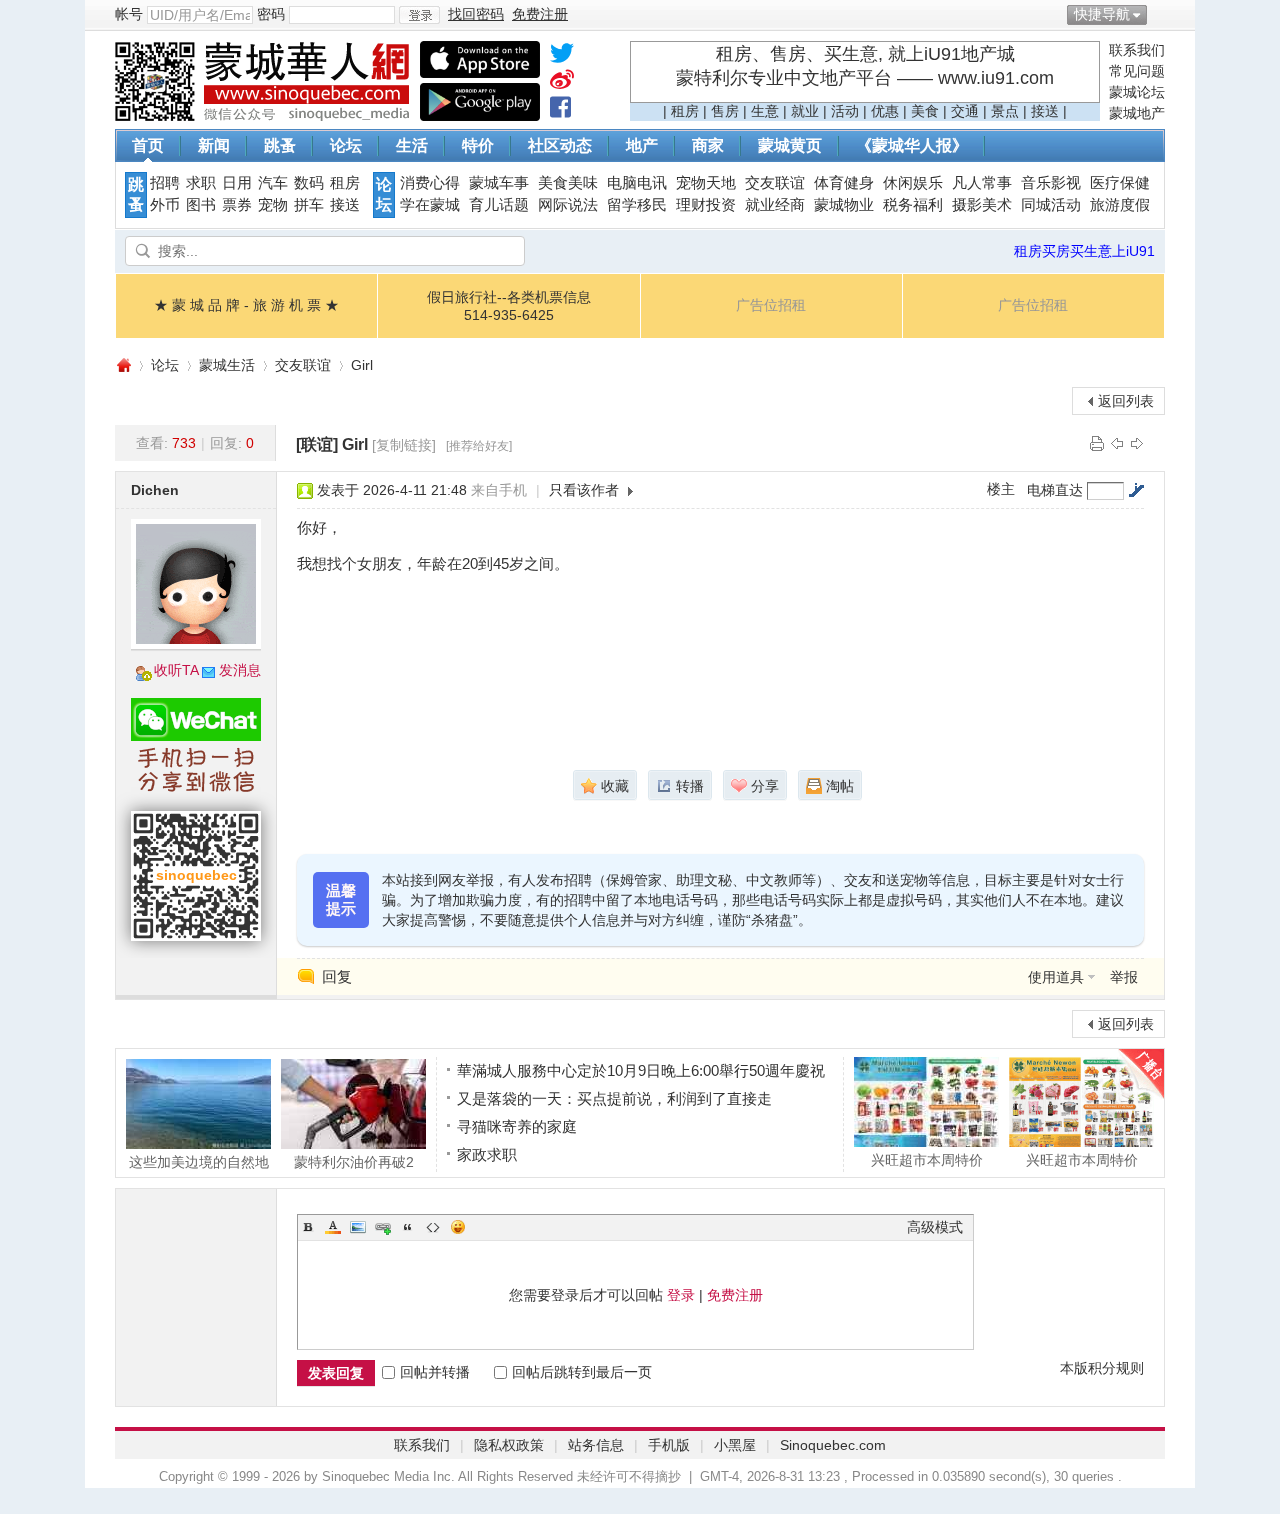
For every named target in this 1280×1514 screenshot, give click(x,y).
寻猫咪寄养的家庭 (517, 1126)
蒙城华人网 (123, 365)
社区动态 (560, 145)
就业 (805, 111)
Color (333, 1227)
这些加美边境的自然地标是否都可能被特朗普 (199, 1161)
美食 (925, 111)
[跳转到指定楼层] (1136, 490)
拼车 (309, 205)
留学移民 (637, 205)
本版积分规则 (1102, 1368)
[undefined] (562, 57)
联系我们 (1137, 50)
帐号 (129, 14)
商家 (708, 145)
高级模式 (935, 1227)
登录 (681, 1295)
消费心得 (430, 183)
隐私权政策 (509, 1445)
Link (383, 1227)
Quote (408, 1227)
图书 (201, 205)
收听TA (176, 670)
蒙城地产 (1137, 113)
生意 (765, 111)
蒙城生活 (227, 365)
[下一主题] (1137, 443)
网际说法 (568, 205)
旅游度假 (1120, 205)
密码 (271, 14)
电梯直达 (1055, 490)
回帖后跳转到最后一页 (582, 1372)
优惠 (885, 111)
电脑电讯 (637, 183)
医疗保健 (1120, 183)
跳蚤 (280, 145)
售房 (725, 111)
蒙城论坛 (1137, 92)
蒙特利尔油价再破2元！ (354, 1161)
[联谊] (317, 444)
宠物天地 (706, 183)
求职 (201, 183)
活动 (845, 111)
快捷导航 (1102, 14)
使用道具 (1056, 977)
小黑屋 (735, 1445)
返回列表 (1126, 401)
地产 (642, 145)
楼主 (1001, 489)
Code (433, 1227)
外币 (165, 205)
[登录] (419, 15)
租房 (685, 111)
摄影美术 (982, 205)
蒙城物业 (844, 205)
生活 (412, 145)
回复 (337, 976)
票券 (237, 205)
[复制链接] (404, 445)
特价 (478, 145)
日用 (237, 183)
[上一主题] (1117, 443)
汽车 (273, 183)
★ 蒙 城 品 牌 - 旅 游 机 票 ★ (246, 305)
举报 (1124, 977)
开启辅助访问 (1160, 14)
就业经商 (775, 205)
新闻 (214, 145)
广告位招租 (771, 305)
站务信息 (596, 1445)
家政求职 (487, 1154)
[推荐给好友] (479, 446)
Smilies (458, 1227)
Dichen (155, 490)
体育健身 (844, 183)
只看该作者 (584, 490)
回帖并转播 (435, 1372)
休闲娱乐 (913, 183)
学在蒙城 (430, 205)
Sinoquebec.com (833, 1445)
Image (358, 1227)
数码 (309, 183)
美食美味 (568, 183)
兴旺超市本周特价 (927, 1159)
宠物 (273, 205)
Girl (362, 365)
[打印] (1097, 443)
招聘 (165, 183)
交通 (965, 111)
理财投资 (706, 205)
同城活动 (1051, 205)
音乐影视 (1051, 183)
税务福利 (913, 205)
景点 (1005, 111)
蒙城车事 (499, 183)
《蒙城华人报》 (912, 145)
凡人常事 (982, 183)
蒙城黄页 (790, 145)
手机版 (669, 1445)
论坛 (346, 145)
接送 (1045, 111)
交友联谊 (775, 183)
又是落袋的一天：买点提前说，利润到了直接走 (614, 1098)
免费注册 (735, 1295)
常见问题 (1137, 71)
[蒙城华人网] (265, 116)
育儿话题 (499, 205)
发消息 (240, 670)
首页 (148, 145)
